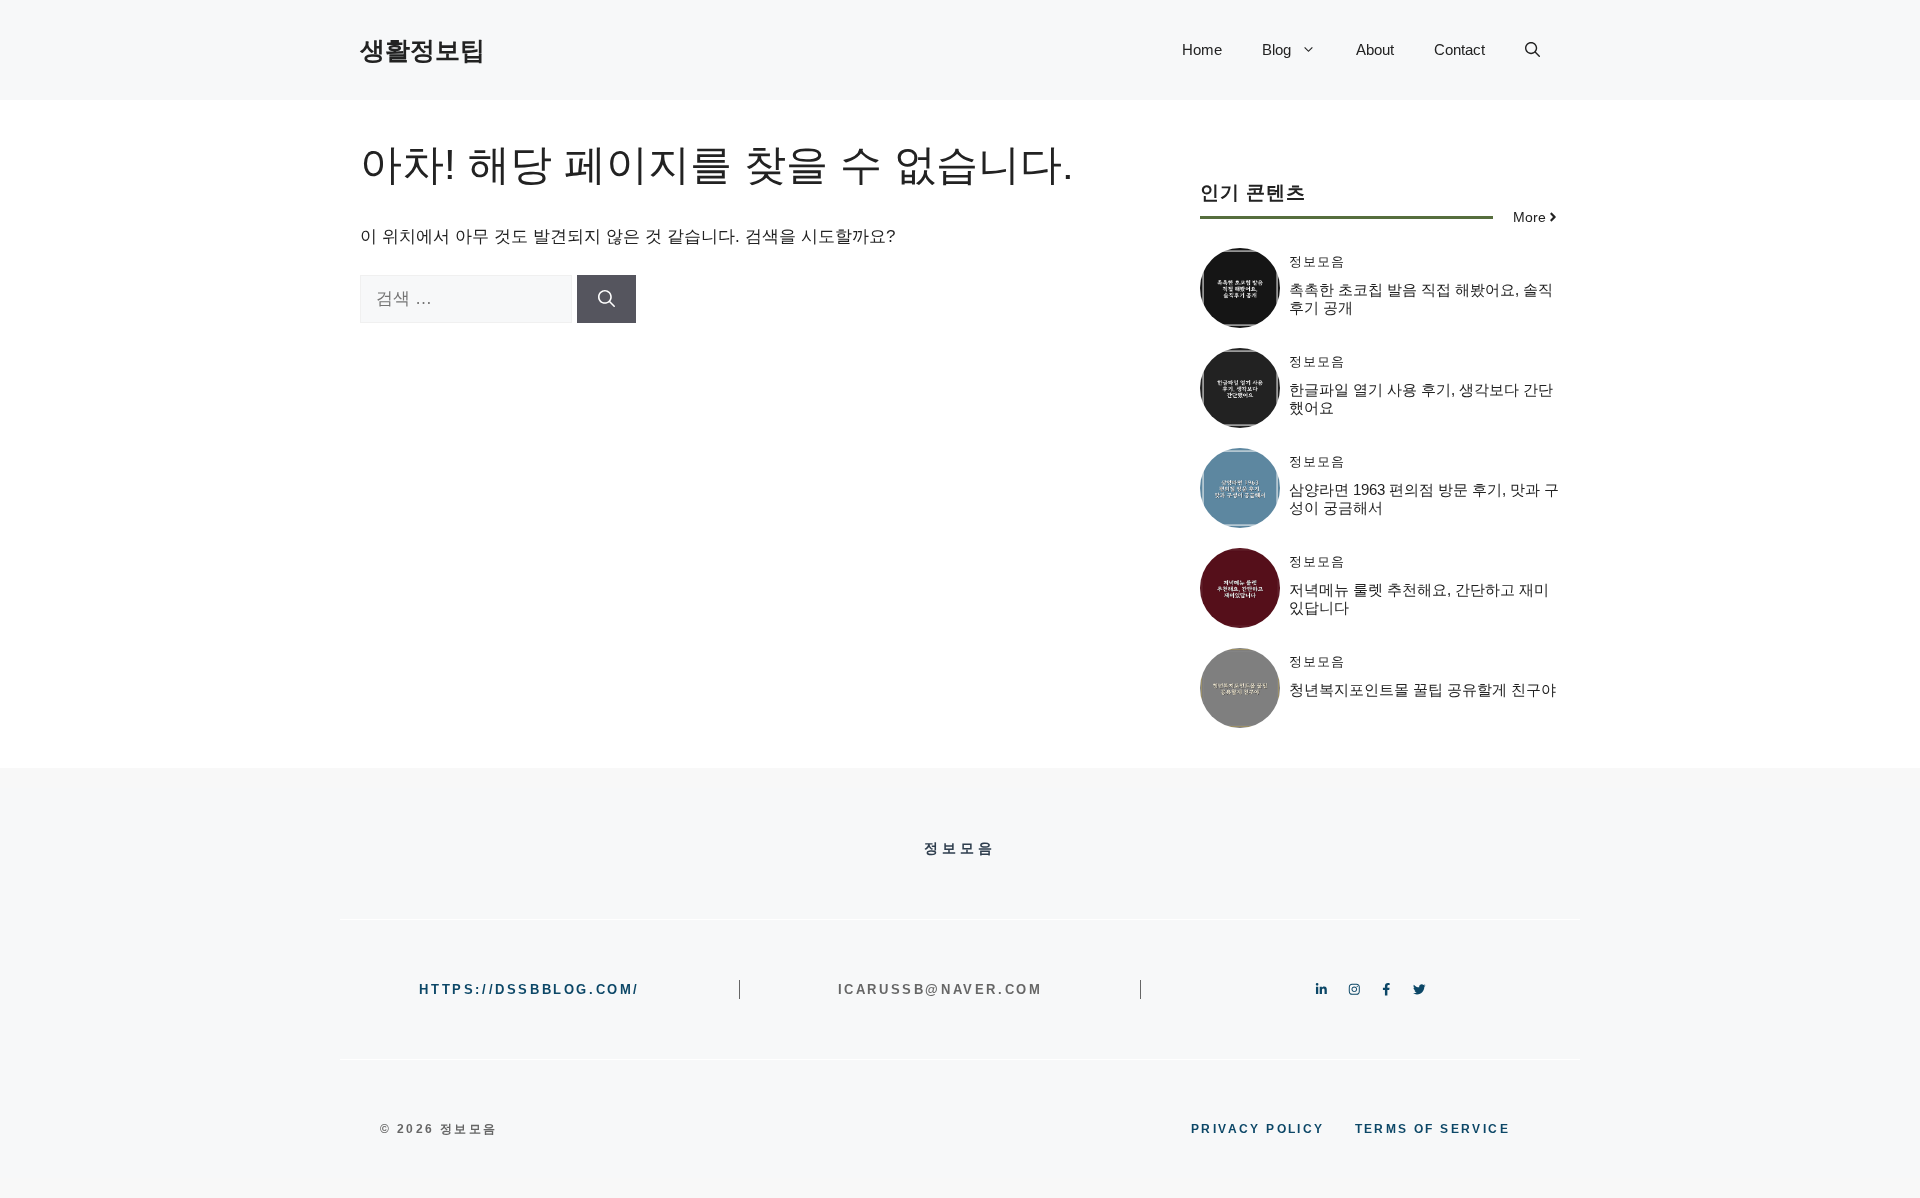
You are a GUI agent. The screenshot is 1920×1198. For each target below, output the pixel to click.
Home (1202, 49)
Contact (1459, 49)
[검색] (606, 299)
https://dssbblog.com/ (529, 989)
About (1375, 49)
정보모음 (1317, 261)
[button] (1532, 50)
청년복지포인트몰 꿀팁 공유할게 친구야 (1422, 689)
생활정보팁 (422, 50)
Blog (1276, 49)
